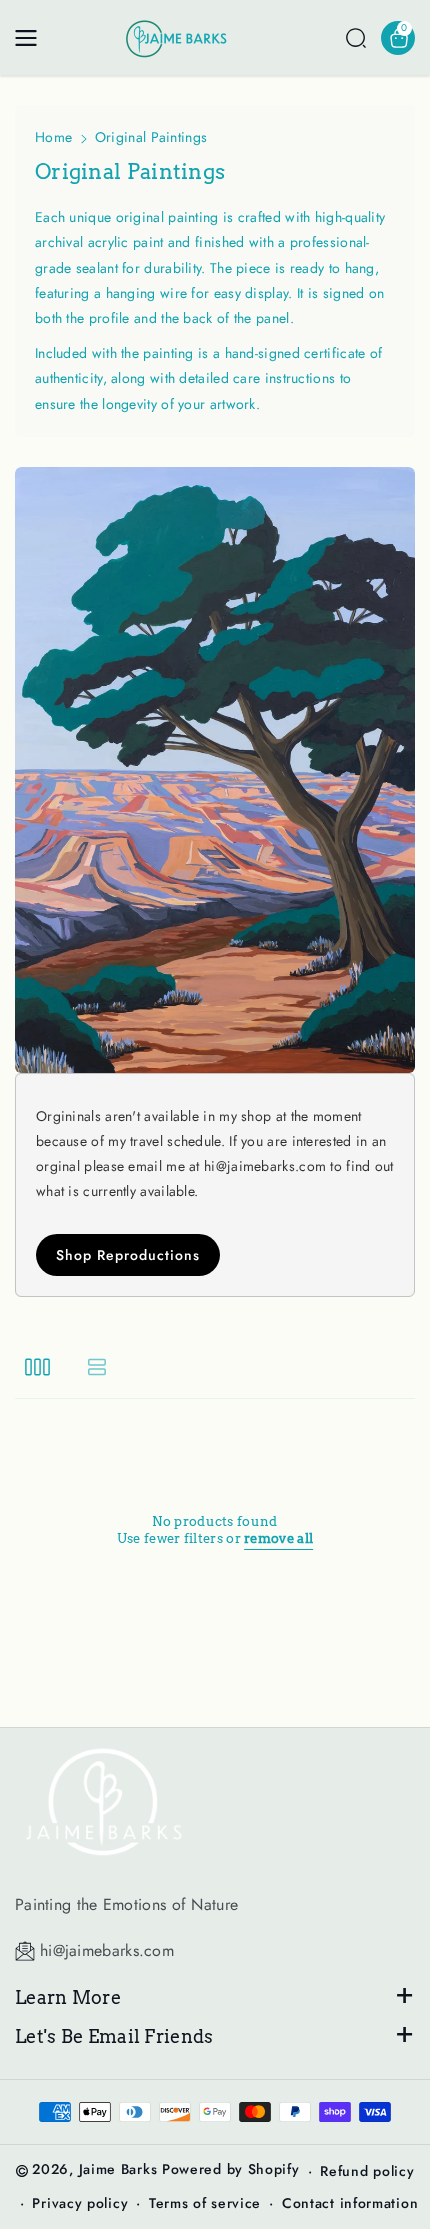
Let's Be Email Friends (114, 2036)
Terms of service (205, 2203)
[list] (96, 1365)
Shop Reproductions (128, 1255)
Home (53, 137)
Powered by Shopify (231, 2169)
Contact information (350, 2203)
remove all (278, 1538)
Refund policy (367, 2171)
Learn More (68, 1997)
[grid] (37, 1365)
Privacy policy (80, 2203)
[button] (32, 38)
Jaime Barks (118, 2169)
